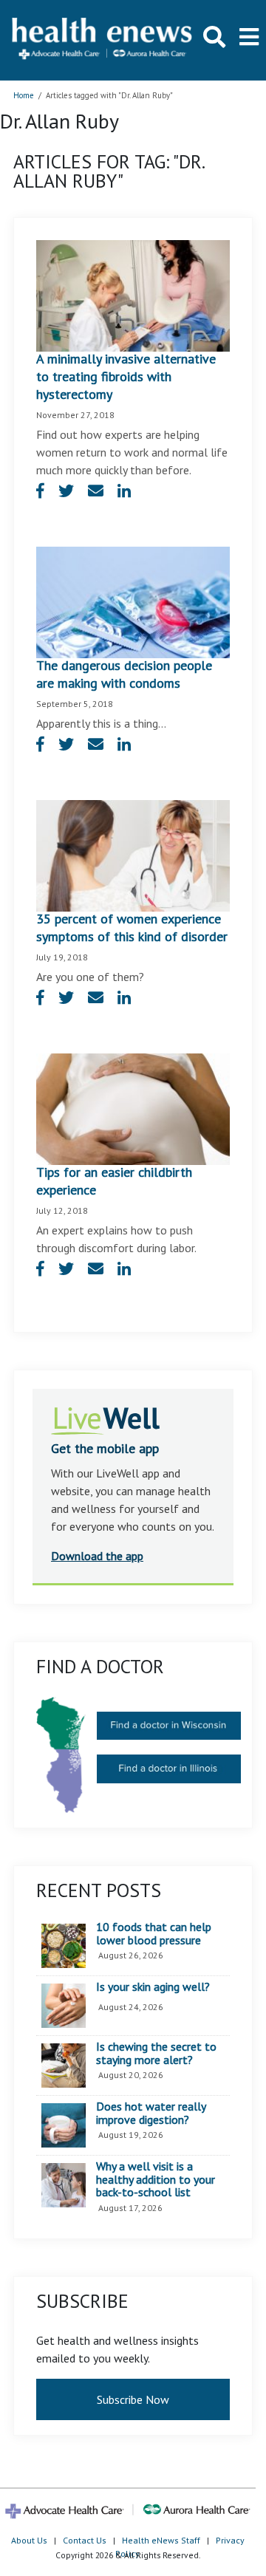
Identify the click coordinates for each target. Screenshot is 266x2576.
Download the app (97, 1556)
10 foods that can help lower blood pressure (154, 1934)
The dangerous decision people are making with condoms (124, 674)
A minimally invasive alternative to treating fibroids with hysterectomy (126, 376)
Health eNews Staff (161, 2540)
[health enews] (103, 40)
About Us (29, 2540)
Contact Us (85, 2540)
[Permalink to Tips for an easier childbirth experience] (133, 1108)
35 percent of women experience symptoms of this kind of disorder (132, 927)
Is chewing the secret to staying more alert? (156, 2053)
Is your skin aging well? (153, 1987)
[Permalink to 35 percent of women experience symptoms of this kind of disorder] (133, 854)
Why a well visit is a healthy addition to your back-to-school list (156, 2180)
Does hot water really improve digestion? (151, 2113)
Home (24, 95)
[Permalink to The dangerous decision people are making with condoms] (133, 601)
